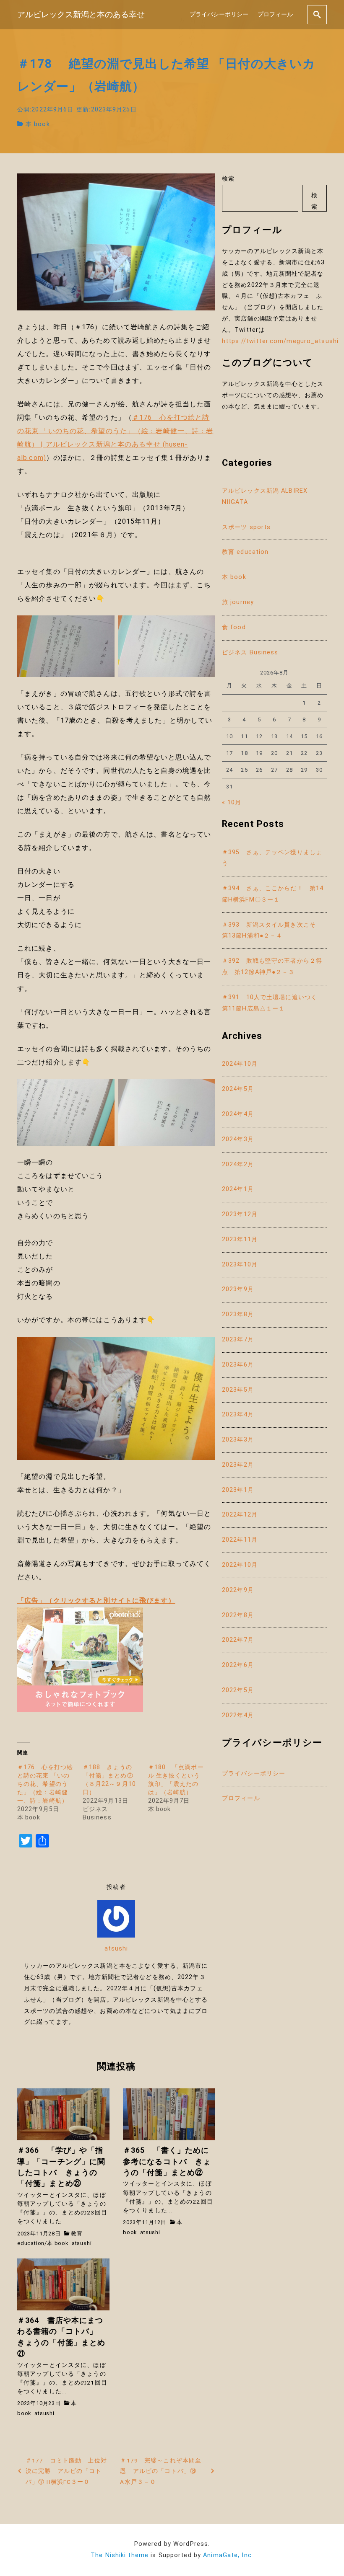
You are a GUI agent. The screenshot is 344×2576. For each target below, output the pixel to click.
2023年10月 (240, 1265)
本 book (38, 124)
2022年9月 (238, 1590)
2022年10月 (240, 1565)
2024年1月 (238, 1189)
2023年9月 (238, 1289)
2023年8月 (238, 1314)
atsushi (116, 1949)
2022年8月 (238, 1615)
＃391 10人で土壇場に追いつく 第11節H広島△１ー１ (273, 1003)
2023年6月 (238, 1365)
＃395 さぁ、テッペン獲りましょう (272, 858)
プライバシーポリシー (219, 14)
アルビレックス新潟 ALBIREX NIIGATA (265, 496)
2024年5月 (238, 1089)
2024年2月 (238, 1164)
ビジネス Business (250, 652)
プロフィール (275, 14)
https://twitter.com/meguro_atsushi (280, 341)
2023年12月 (240, 1214)
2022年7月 (238, 1640)
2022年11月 (240, 1540)
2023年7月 (238, 1340)
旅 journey (238, 602)
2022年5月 (238, 1690)
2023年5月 (238, 1390)
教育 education (245, 552)
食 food (234, 627)
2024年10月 (240, 1064)
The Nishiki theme (120, 2555)
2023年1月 (238, 1490)
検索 (228, 179)
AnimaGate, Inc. (228, 2555)
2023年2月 (238, 1465)
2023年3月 (238, 1440)
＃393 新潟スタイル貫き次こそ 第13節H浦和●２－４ (272, 930)
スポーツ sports (246, 527)
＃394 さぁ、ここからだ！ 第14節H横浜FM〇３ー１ (273, 894)
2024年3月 (238, 1139)
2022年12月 (240, 1515)
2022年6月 (238, 1665)
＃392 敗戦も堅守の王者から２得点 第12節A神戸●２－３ (272, 966)
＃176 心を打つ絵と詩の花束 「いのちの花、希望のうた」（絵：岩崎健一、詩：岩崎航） (45, 1784)
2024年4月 (238, 1114)
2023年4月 (238, 1415)
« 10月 (232, 802)
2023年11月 (240, 1239)
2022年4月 (238, 1715)
